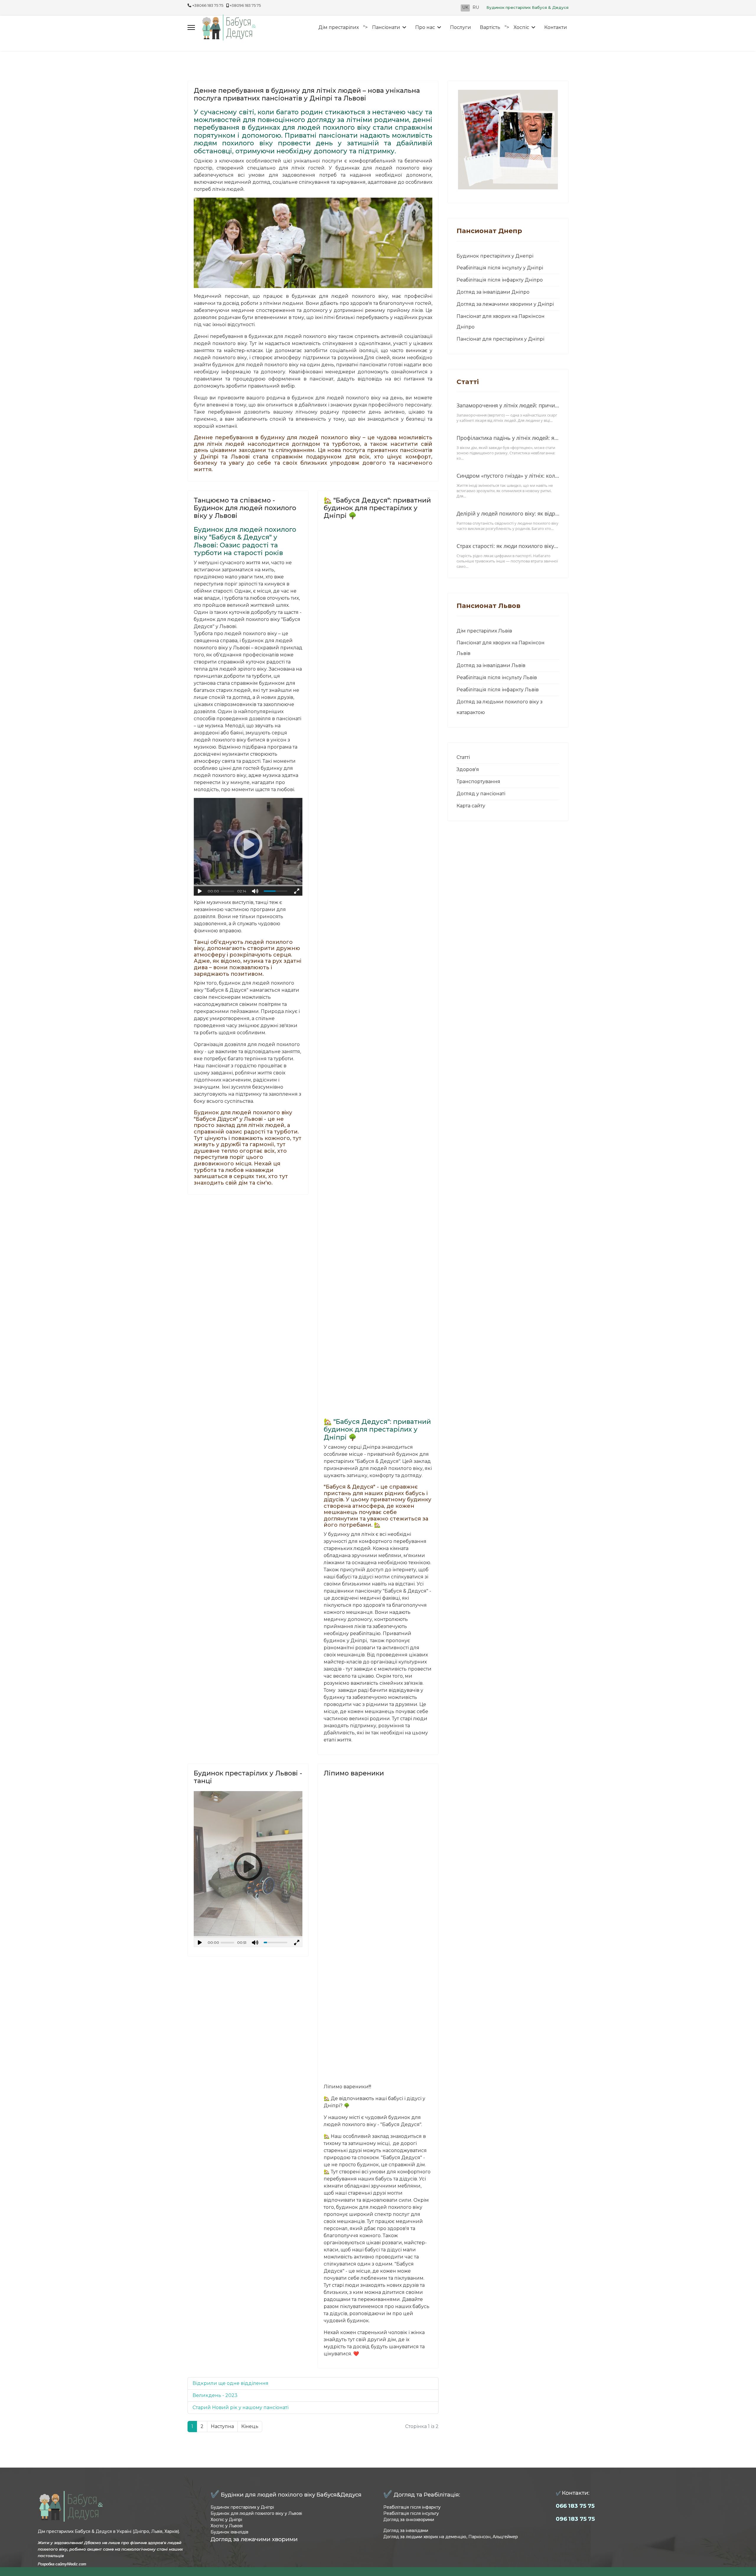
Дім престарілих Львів (484, 631)
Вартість (490, 27)
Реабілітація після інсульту (411, 2513)
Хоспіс (521, 27)
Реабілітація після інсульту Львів (497, 678)
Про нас (425, 27)
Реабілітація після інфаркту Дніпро (500, 280)
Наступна (222, 2426)
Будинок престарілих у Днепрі (495, 256)
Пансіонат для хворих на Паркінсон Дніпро (501, 322)
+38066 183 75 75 (208, 5)
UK (465, 7)
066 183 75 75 (575, 2506)
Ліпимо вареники (354, 1773)
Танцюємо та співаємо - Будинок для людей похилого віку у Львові (245, 508)
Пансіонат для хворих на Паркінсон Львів (501, 648)
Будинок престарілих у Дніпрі (242, 2507)
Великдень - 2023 (215, 2395)
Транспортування (478, 782)
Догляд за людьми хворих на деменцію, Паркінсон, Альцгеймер (451, 2537)
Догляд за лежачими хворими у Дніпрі (505, 304)
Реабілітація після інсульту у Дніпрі (500, 268)
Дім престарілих (339, 27)
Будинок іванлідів (229, 2532)
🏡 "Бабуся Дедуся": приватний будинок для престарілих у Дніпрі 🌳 (377, 508)
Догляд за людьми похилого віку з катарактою (500, 707)
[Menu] (191, 27)
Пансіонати (386, 27)
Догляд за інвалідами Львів (491, 665)
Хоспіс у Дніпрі (226, 2520)
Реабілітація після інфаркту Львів (498, 690)
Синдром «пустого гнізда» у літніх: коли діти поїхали (508, 476)
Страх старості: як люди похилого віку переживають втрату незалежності (508, 546)
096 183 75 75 (575, 2519)
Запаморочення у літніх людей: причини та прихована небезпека (508, 405)
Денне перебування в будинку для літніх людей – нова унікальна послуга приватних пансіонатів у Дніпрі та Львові (307, 94)
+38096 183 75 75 (245, 5)
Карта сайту (471, 806)
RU (476, 7)
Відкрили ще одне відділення (230, 2383)
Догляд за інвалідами (406, 2531)
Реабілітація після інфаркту (412, 2507)
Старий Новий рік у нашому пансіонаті (241, 2407)
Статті (463, 757)
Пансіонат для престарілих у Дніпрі (500, 339)
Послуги (461, 27)
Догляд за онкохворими (409, 2520)
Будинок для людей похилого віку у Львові (256, 2513)
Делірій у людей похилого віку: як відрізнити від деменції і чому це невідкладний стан (508, 513)
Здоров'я (468, 769)
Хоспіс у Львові (227, 2526)
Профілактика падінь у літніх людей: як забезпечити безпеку (508, 438)
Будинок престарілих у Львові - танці (248, 1777)
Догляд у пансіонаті (481, 794)
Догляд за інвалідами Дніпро (493, 292)
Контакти (556, 27)
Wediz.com (77, 2564)
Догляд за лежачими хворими (254, 2539)
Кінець (250, 2426)
